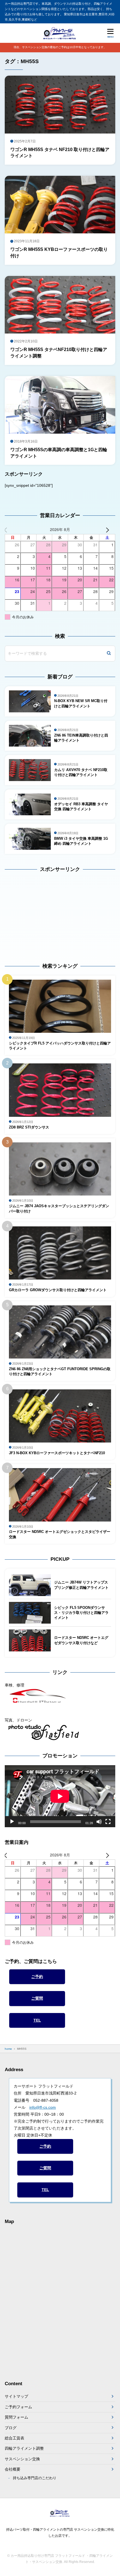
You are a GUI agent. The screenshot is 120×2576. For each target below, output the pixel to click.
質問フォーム (16, 2417)
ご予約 (37, 1977)
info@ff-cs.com (43, 2107)
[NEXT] (110, 529)
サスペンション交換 (22, 2459)
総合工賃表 (15, 2438)
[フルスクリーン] (108, 1822)
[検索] (109, 654)
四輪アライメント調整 (24, 2448)
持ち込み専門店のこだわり (35, 2478)
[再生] (12, 1822)
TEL (37, 2020)
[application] (60, 1796)
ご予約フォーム (18, 2407)
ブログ (11, 2428)
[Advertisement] (40, 913)
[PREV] (10, 529)
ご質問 (37, 1998)
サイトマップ (16, 2396)
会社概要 (13, 2469)
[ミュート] (99, 1822)
